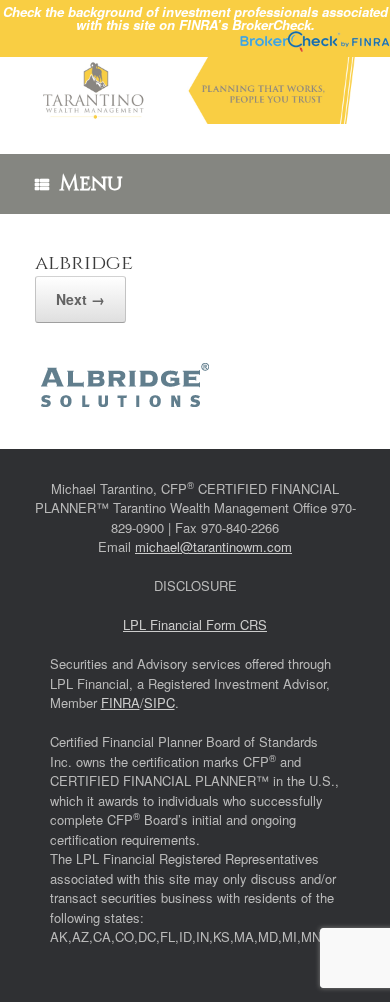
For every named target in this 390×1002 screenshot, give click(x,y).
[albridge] (125, 400)
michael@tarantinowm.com (213, 546)
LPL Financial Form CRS (195, 624)
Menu (91, 184)
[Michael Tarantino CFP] (195, 90)
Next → (80, 299)
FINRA (120, 702)
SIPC (159, 702)
